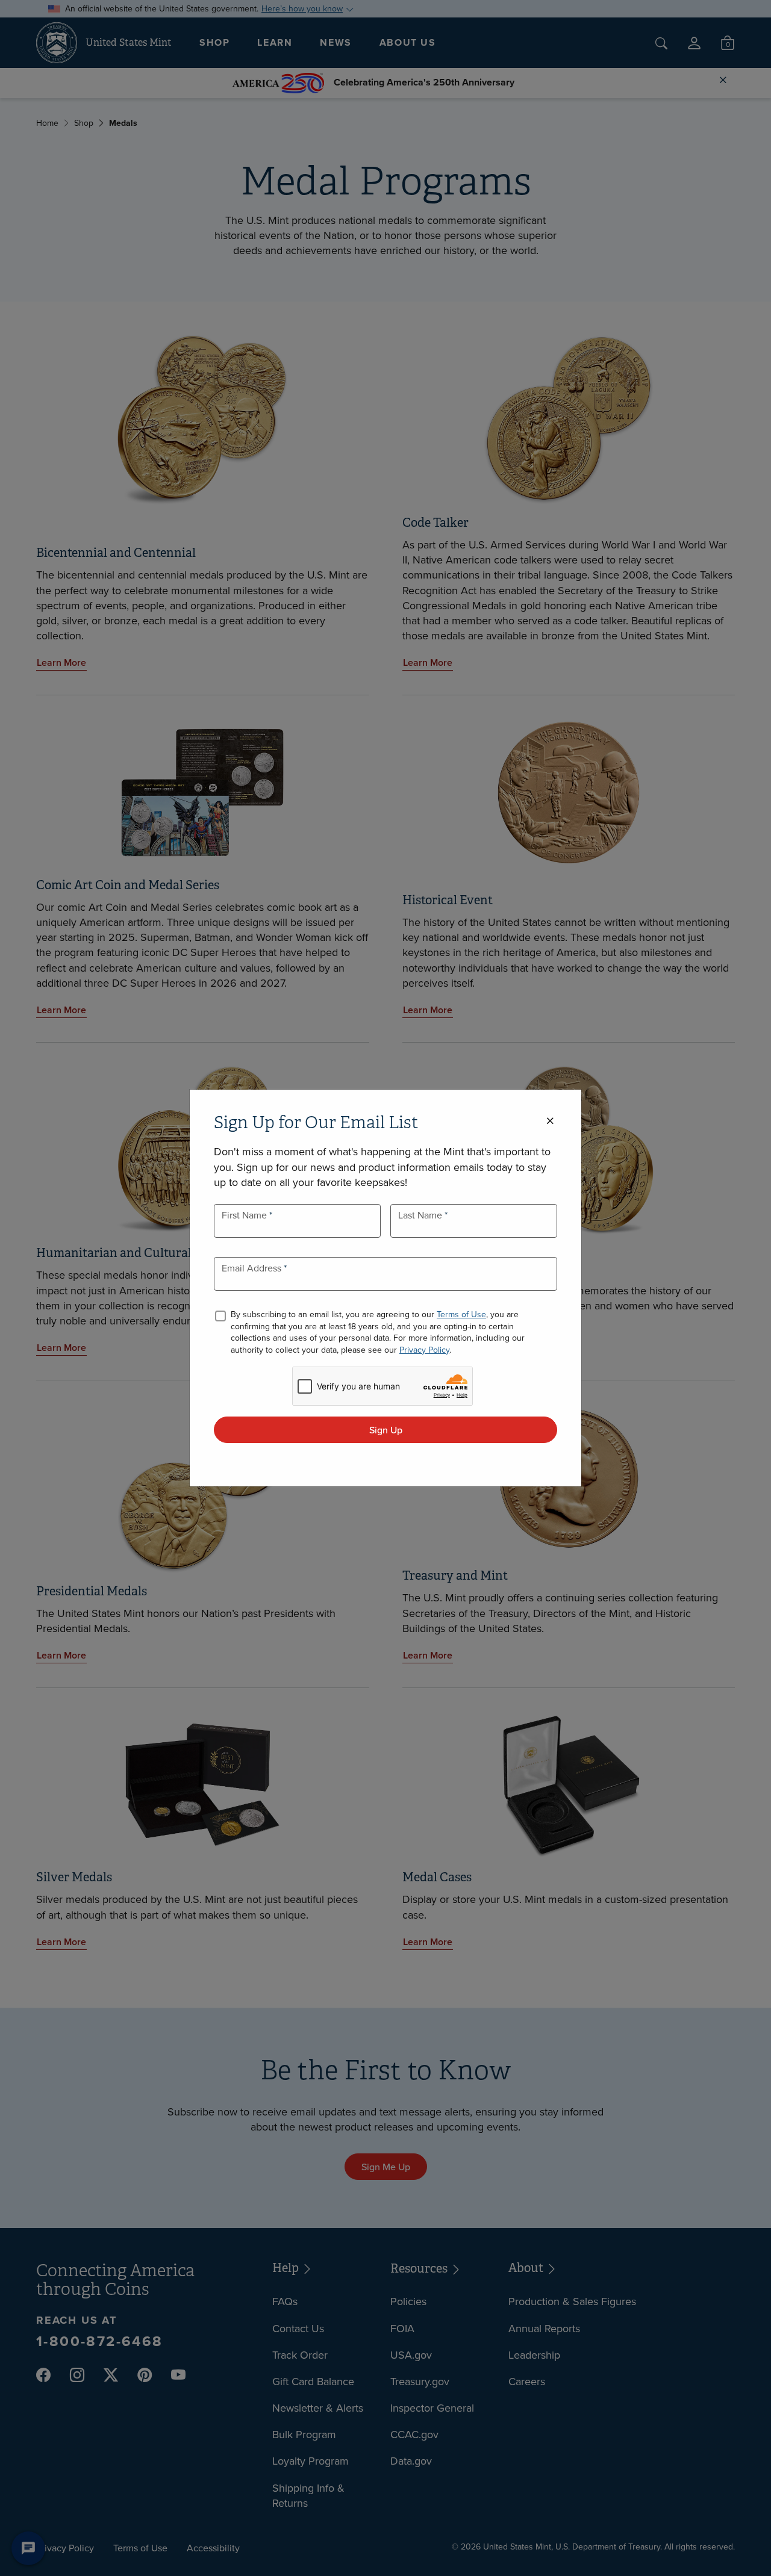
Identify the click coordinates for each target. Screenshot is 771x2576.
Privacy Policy (424, 1350)
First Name (245, 1215)
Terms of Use (461, 1314)
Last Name (421, 1215)
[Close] (550, 1121)
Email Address (253, 1268)
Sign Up (386, 1430)
